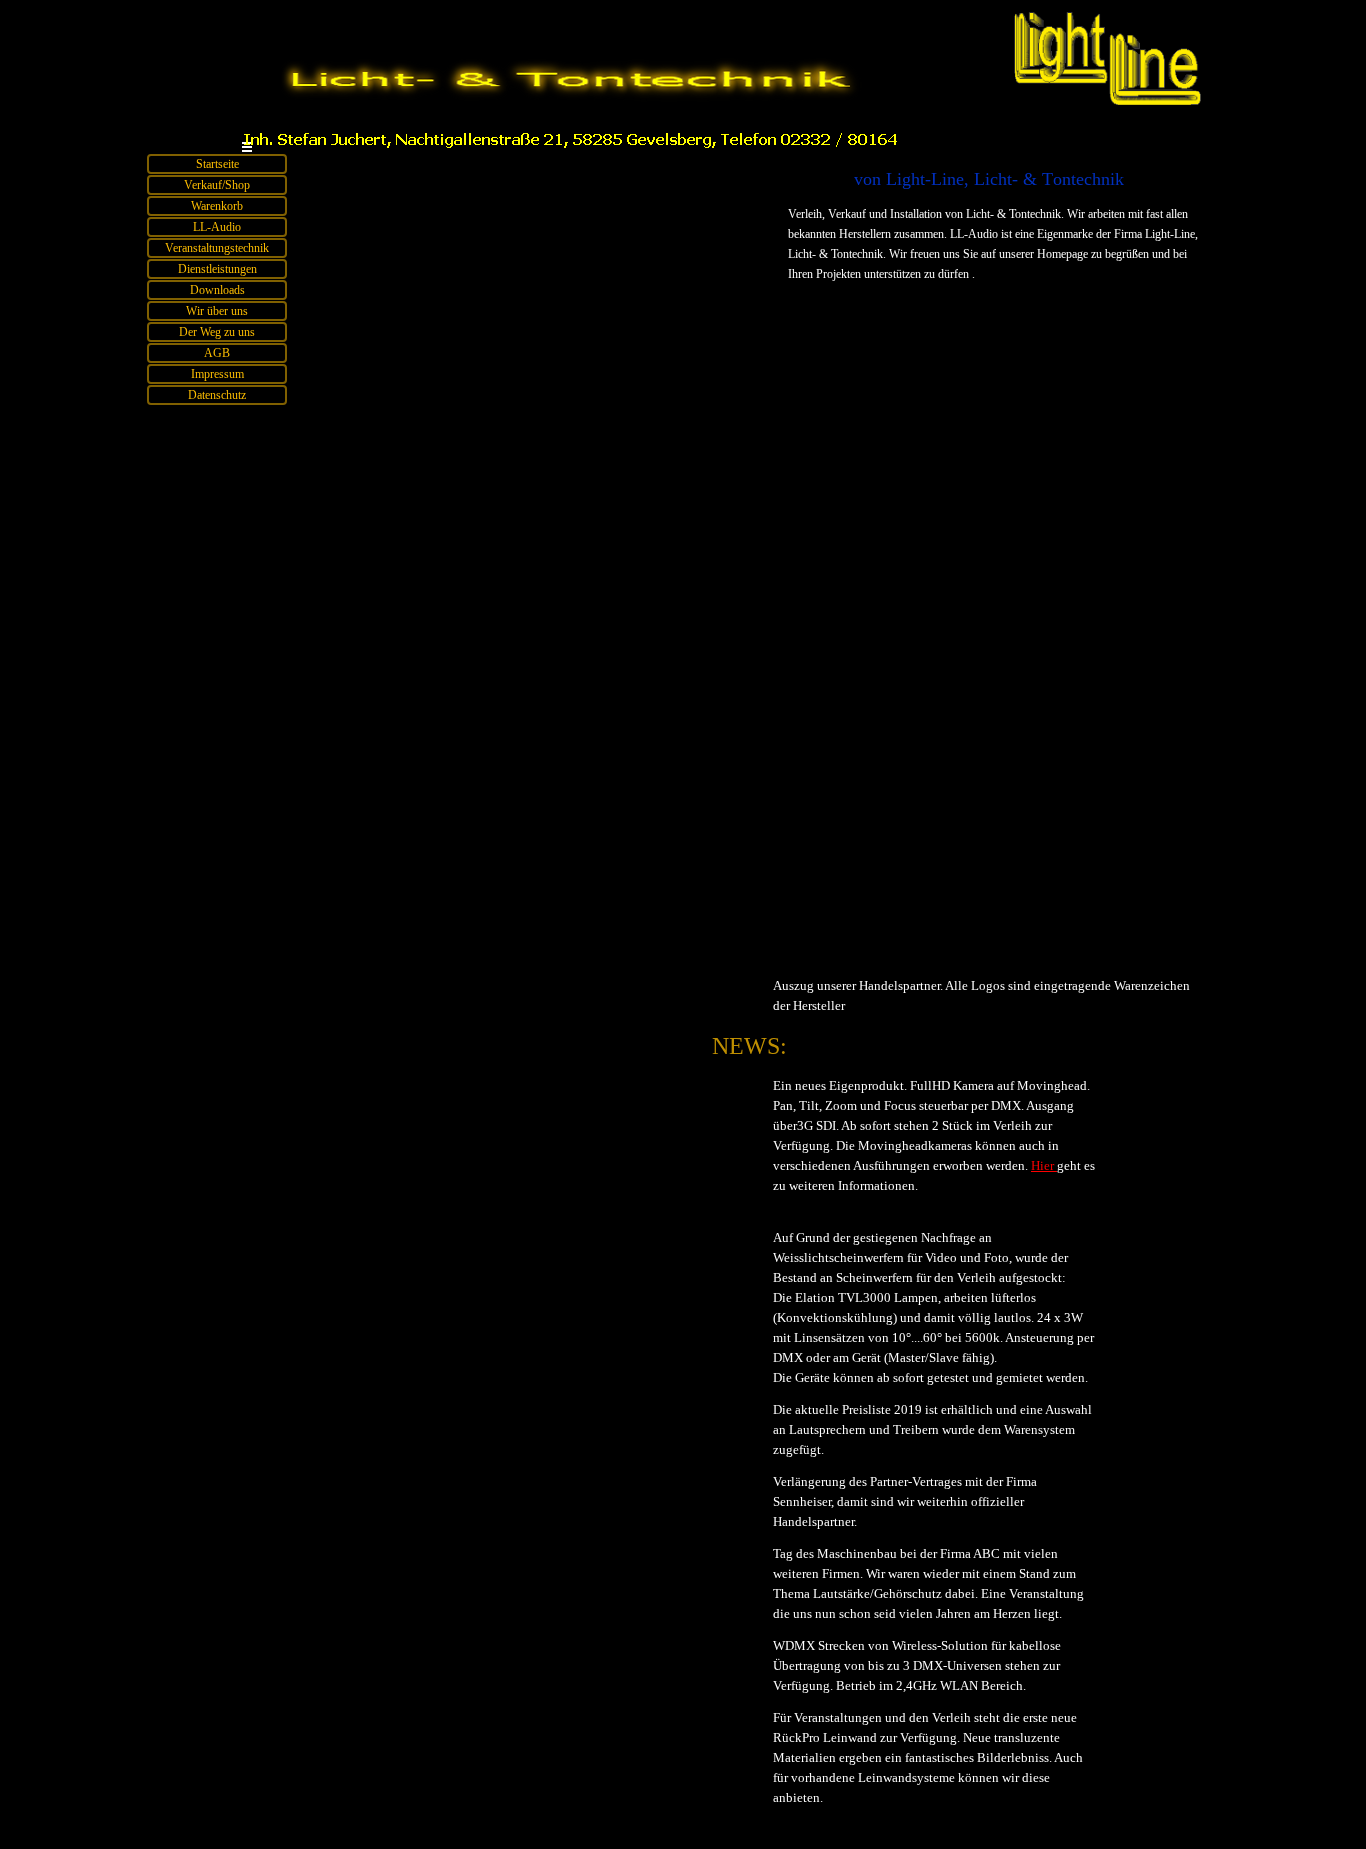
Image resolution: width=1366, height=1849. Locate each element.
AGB (217, 353)
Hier (1044, 1165)
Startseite (217, 164)
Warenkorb (217, 206)
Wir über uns (217, 311)
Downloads (217, 290)
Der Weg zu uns (217, 332)
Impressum (217, 374)
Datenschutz (217, 395)
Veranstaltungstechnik (217, 248)
